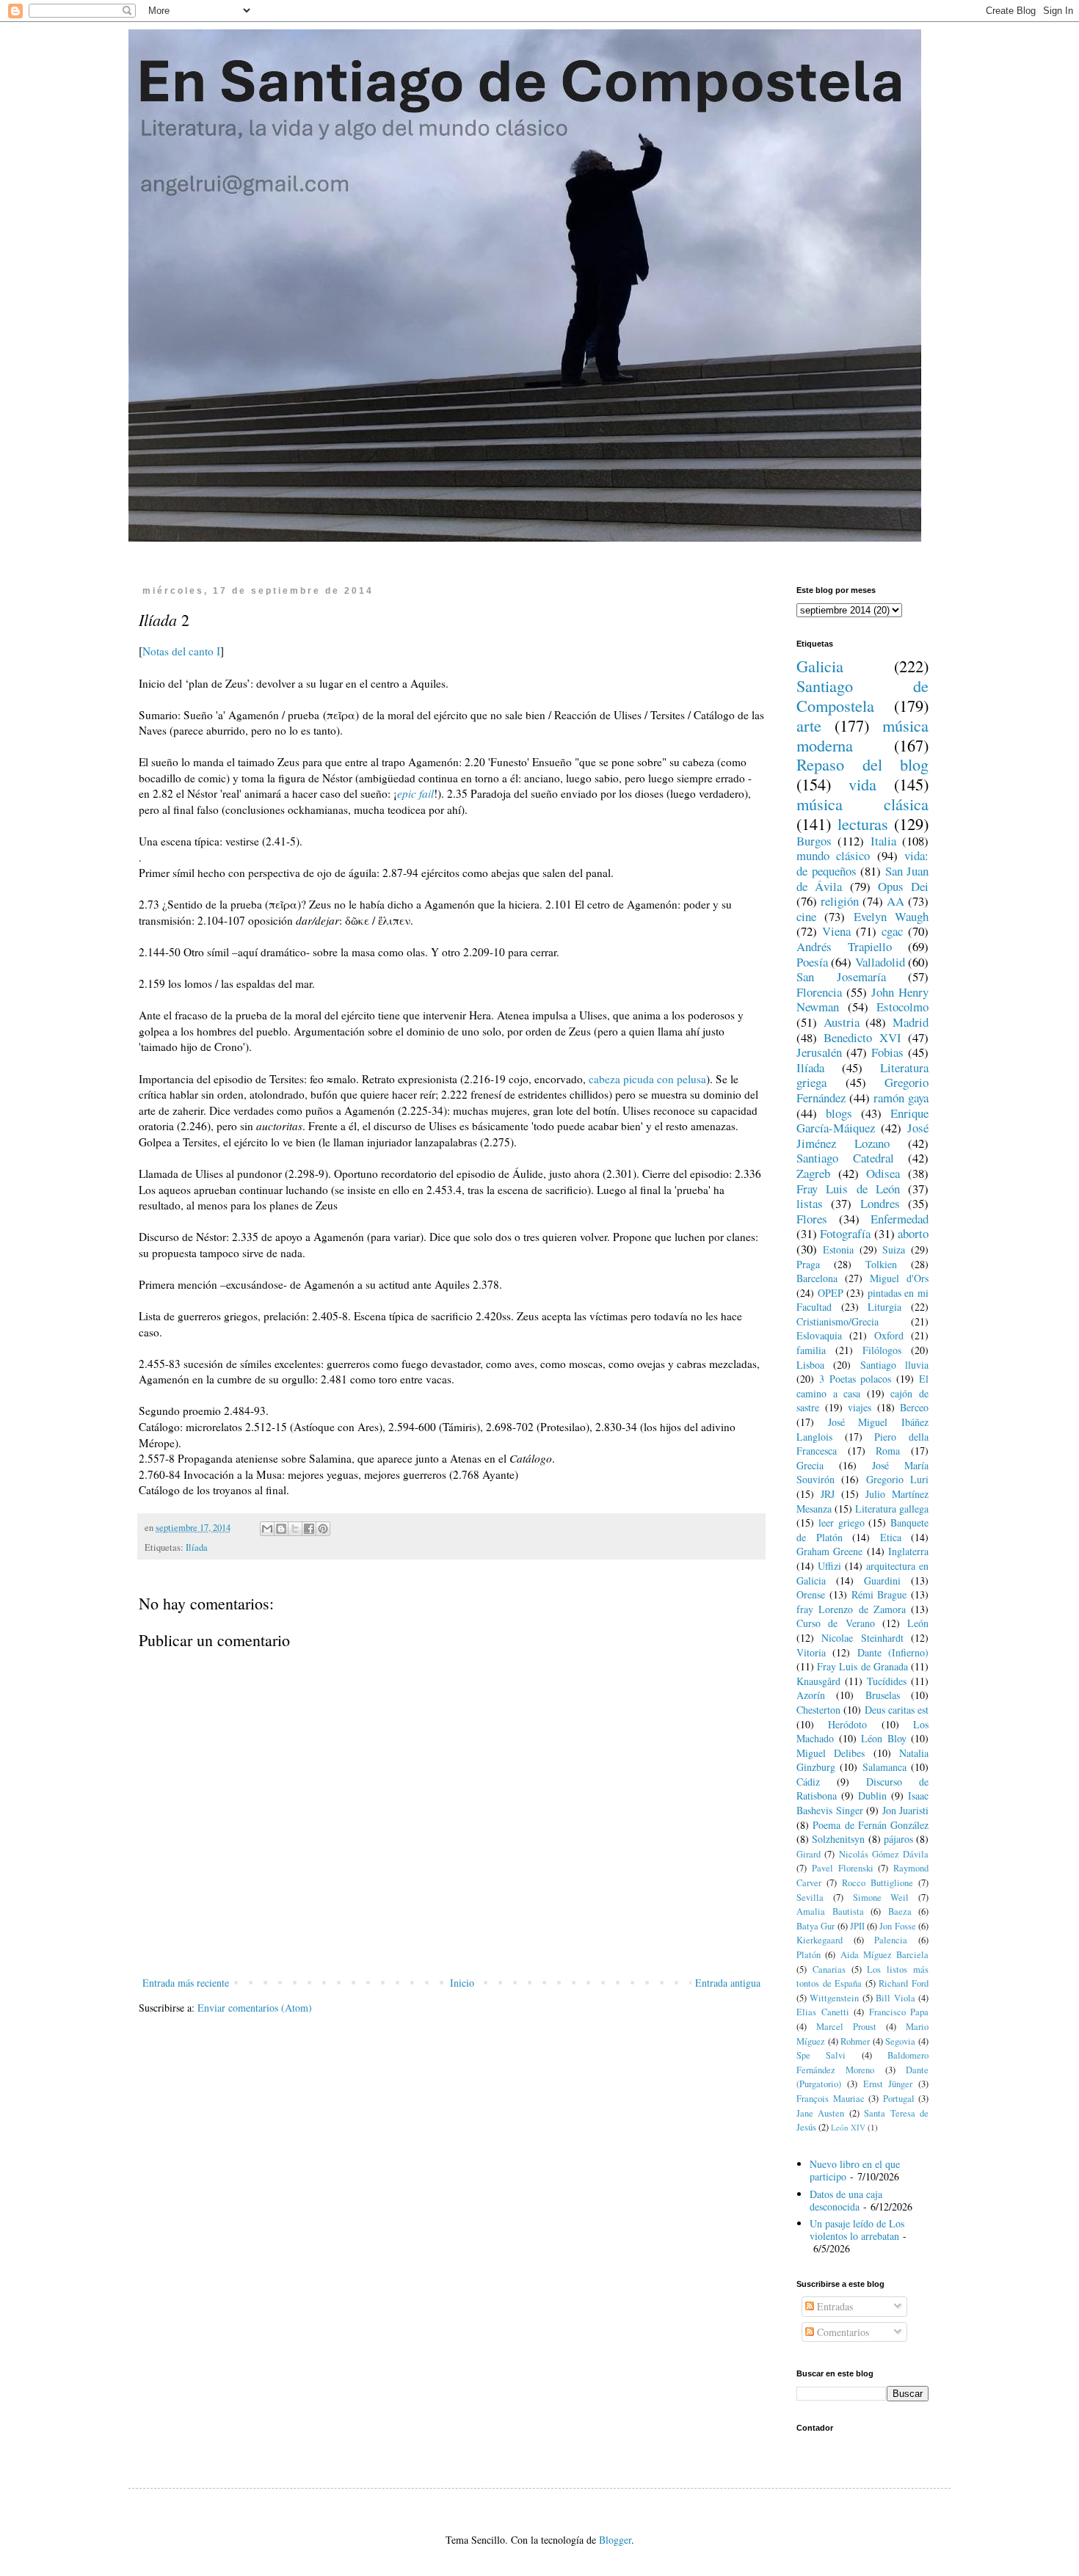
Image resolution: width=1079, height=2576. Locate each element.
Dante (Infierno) (893, 1652)
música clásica (862, 804)
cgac (892, 931)
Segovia (900, 2041)
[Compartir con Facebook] (309, 1529)
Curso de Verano (836, 1623)
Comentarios (842, 2332)
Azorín (811, 1695)
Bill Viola (895, 1998)
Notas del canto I (181, 651)
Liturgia (884, 1307)
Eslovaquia (819, 1335)
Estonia (838, 1249)
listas (810, 1203)
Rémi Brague (879, 1594)
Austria (842, 1022)
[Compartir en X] (295, 1529)
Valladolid (880, 962)
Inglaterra (908, 1551)
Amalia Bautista (830, 1911)
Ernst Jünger (888, 2084)
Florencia (819, 992)
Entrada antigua (728, 1983)
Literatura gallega (892, 1509)
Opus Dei (903, 886)
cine (806, 916)
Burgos (814, 841)
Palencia (891, 1940)
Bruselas (883, 1695)
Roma (888, 1451)
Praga (808, 1264)
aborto (913, 1233)
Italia (883, 841)
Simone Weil (881, 1898)
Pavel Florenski (843, 1868)
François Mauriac (831, 2099)
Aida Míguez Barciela (885, 1955)
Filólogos (882, 1350)
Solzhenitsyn (838, 1839)
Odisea (883, 1173)
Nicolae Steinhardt (862, 1638)
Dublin (872, 1795)
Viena (836, 931)
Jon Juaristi (906, 1810)
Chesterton (818, 1710)
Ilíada (197, 1547)
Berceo (914, 1407)
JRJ (828, 1494)
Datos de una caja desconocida (846, 2200)
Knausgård (818, 1681)
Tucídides (887, 1681)
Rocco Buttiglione (878, 1883)
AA (895, 901)
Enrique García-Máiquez (862, 1121)
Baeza (900, 1911)
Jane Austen (820, 2113)
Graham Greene (829, 1551)
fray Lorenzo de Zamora (851, 1609)
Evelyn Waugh (891, 916)
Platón (809, 1955)
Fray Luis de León (848, 1189)
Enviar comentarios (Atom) (255, 2008)
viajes (860, 1407)
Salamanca (884, 1767)
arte (809, 725)
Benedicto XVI (862, 1037)
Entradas (833, 2306)
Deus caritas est (897, 1710)
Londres (880, 1203)
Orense (811, 1594)
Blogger (615, 2540)
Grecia (810, 1465)
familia (811, 1350)
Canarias (829, 1969)
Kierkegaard (820, 1940)
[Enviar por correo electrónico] (267, 1529)
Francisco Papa (899, 2012)
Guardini (882, 1580)
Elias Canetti (823, 2012)
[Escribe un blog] (281, 1529)
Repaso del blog (862, 764)
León (918, 1623)
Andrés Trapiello (844, 946)
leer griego (842, 1522)
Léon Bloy (884, 1738)
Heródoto (847, 1724)
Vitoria (811, 1652)
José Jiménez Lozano (862, 1135)
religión (840, 901)
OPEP (831, 1293)
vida (862, 784)
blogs (839, 1113)
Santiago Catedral (845, 1158)
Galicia (820, 666)
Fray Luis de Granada (862, 1666)
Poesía (812, 962)
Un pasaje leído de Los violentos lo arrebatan (857, 2230)
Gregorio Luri (897, 1479)
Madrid (911, 1022)
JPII (857, 1926)
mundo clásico (833, 855)
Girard (809, 1854)
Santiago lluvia (894, 1365)
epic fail (415, 793)
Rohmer (855, 2041)
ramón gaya (901, 1098)
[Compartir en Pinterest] (323, 1529)
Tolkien (881, 1264)
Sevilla (810, 1898)
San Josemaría (841, 976)
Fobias (887, 1052)
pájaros (898, 1839)
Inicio (462, 1983)
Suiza (894, 1249)
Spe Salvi (821, 2055)
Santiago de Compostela (862, 695)
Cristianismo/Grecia (838, 1321)
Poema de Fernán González (871, 1825)
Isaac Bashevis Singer (862, 1803)
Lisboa (810, 1365)
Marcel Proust (846, 2027)
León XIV (848, 2127)
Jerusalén (819, 1052)
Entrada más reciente (186, 1983)
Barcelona (817, 1278)
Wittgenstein (834, 1998)
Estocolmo (902, 1007)
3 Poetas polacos (855, 1379)
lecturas (863, 823)
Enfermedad (900, 1219)
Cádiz (808, 1782)
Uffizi (829, 1566)
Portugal (899, 2099)
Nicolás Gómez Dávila (884, 1854)
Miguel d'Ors (899, 1278)
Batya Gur (815, 1926)
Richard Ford (904, 1983)
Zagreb (813, 1173)
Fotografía (845, 1233)
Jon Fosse (897, 1926)
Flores (812, 1219)
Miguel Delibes (831, 1753)
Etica (891, 1537)
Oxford (889, 1335)
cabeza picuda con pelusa (647, 1079)
